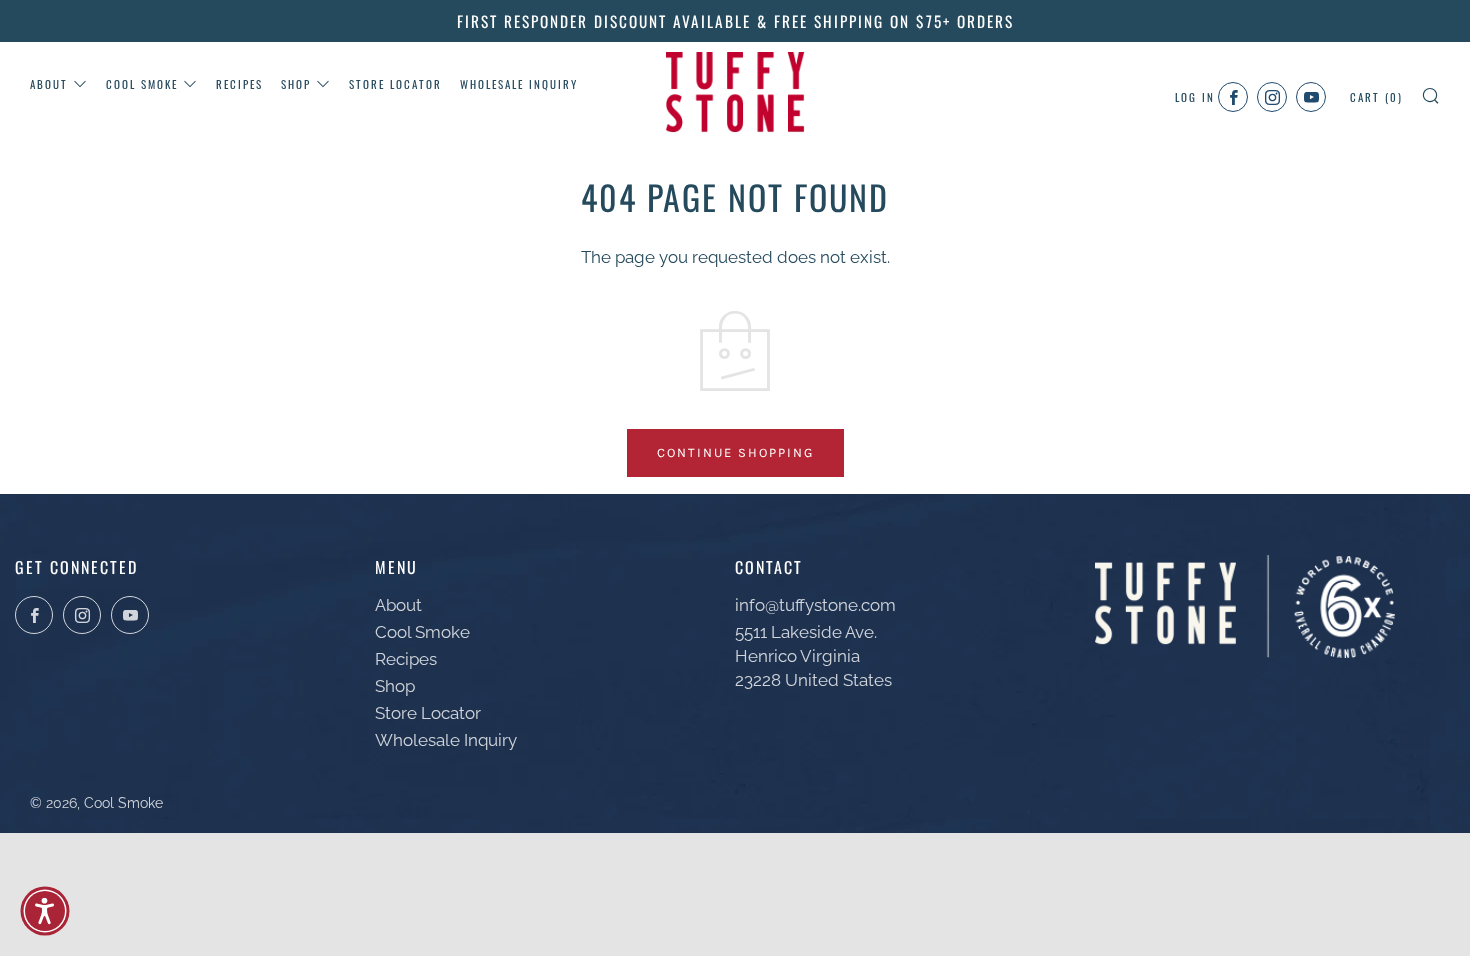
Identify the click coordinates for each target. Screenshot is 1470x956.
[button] (45, 911)
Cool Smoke (142, 84)
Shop (296, 84)
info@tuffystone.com (815, 605)
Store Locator (395, 84)
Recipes (239, 84)
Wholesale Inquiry (519, 84)
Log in (1195, 97)
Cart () (1376, 97)
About (49, 84)
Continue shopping (735, 452)
